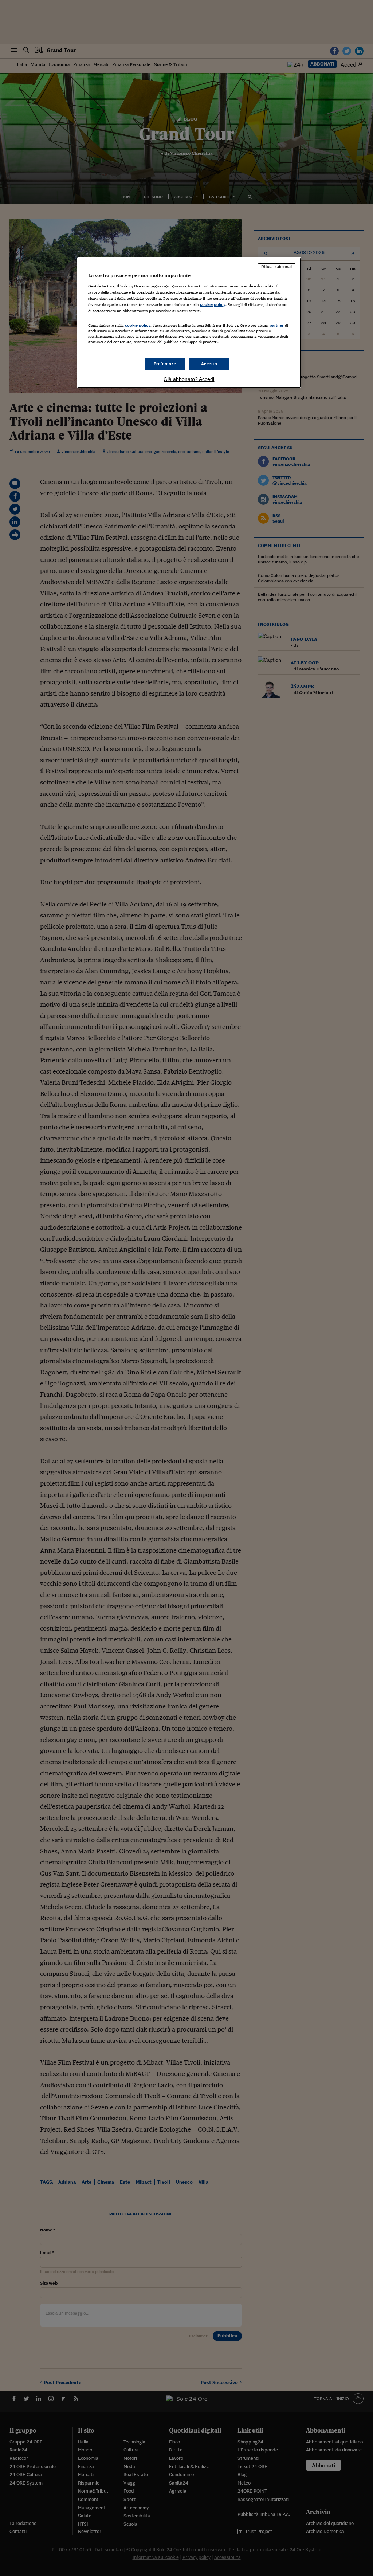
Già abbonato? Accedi (189, 379)
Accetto (209, 364)
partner (277, 325)
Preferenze (165, 364)
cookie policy (213, 304)
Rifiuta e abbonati (277, 267)
